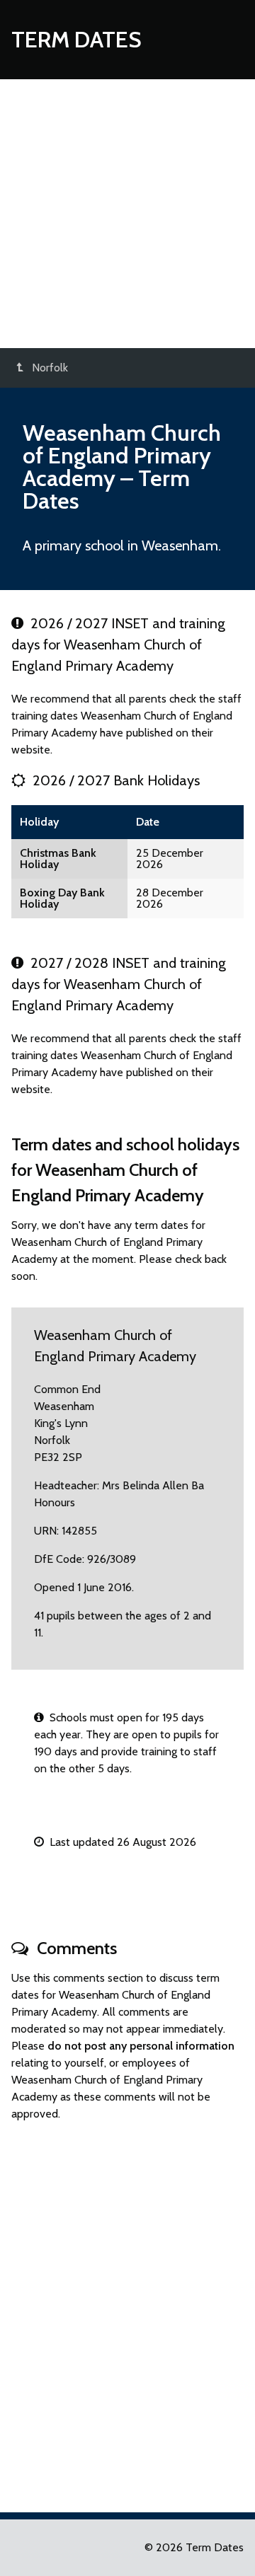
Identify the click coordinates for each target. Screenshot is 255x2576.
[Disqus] (127, 2311)
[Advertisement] (127, 214)
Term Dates (76, 39)
